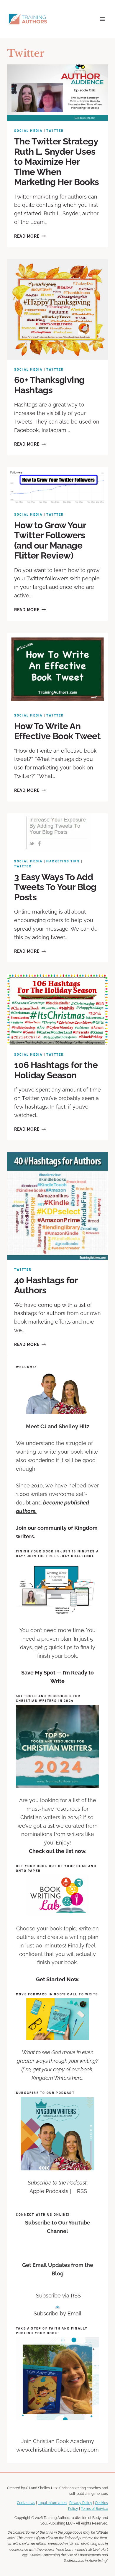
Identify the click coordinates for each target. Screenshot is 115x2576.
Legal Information (52, 2503)
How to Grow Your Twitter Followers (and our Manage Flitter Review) (50, 540)
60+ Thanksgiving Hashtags (49, 385)
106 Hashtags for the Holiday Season (56, 1070)
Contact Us (26, 2503)
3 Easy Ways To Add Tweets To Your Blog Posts (55, 887)
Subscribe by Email (57, 2313)
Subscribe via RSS (58, 2296)
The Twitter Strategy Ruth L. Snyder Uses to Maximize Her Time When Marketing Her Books (57, 162)
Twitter (55, 130)
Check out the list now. (58, 1851)
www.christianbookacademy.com (57, 2450)
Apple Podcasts (49, 2191)
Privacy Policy (81, 2503)
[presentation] (57, 93)
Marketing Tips (63, 861)
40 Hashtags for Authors (46, 1285)
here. (78, 2078)
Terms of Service (94, 2508)
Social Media (28, 130)
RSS (82, 2191)
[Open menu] (102, 19)
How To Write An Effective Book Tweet (57, 731)
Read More (30, 236)
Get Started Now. (58, 1979)
